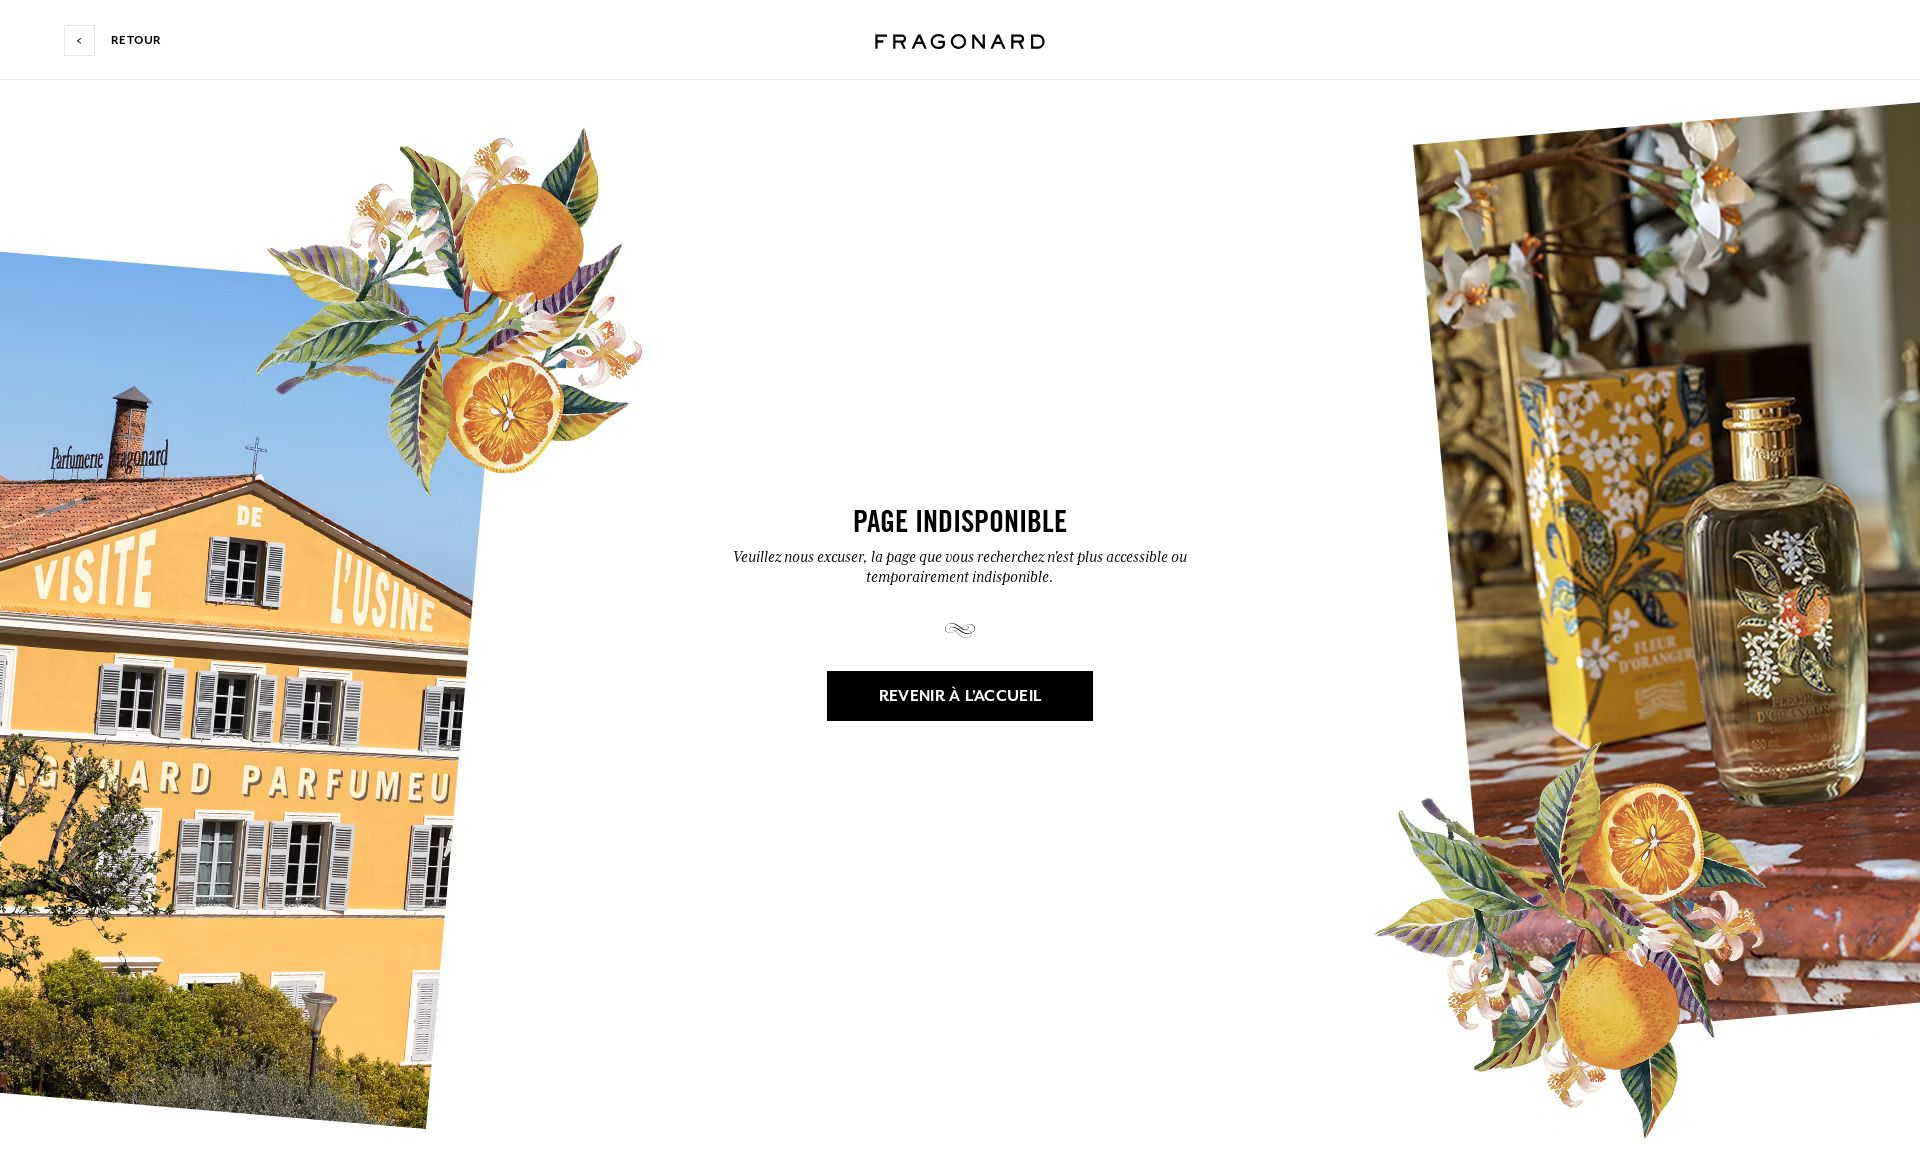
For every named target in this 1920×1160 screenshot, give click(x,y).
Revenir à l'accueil (960, 696)
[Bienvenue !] (960, 39)
